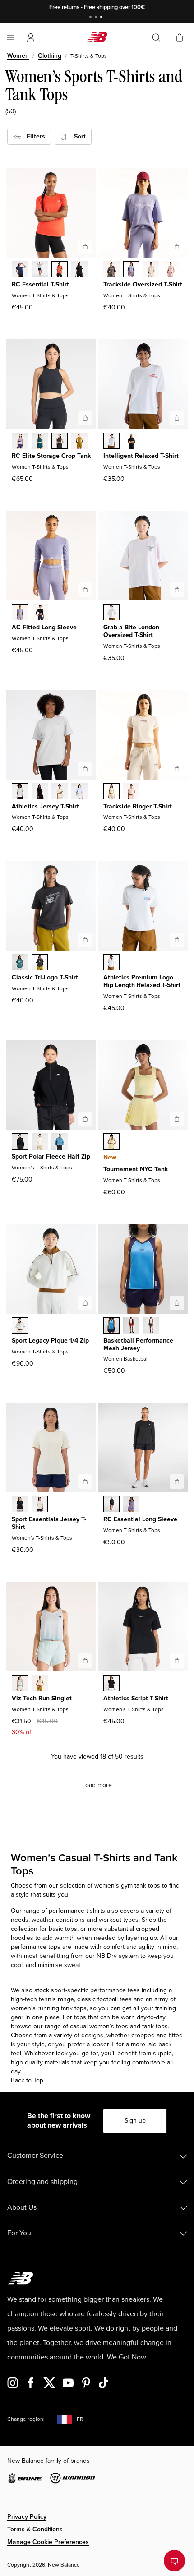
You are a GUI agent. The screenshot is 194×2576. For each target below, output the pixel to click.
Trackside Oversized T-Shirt (143, 284)
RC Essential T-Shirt (40, 284)
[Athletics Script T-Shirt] (177, 1661)
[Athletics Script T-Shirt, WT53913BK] (111, 1684)
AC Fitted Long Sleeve (44, 627)
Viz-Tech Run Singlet (42, 1698)
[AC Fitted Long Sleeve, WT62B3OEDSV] (20, 613)
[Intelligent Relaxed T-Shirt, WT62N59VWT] (111, 442)
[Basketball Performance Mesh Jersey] (177, 1303)
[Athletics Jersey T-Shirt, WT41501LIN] (60, 792)
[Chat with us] (174, 2561)
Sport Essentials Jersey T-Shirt (49, 1523)
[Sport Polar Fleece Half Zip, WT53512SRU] (60, 1142)
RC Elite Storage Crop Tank (51, 456)
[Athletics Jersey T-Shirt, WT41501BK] (40, 792)
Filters (33, 136)
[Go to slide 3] (102, 18)
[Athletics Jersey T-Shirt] (85, 769)
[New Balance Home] (97, 37)
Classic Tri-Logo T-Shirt (45, 977)
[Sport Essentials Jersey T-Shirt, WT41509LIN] (40, 1505)
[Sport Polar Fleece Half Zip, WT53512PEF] (40, 1142)
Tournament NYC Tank (136, 1169)
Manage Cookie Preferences (48, 2542)
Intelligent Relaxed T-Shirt (141, 456)
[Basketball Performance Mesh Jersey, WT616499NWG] (151, 1326)
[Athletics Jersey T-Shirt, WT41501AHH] (20, 792)
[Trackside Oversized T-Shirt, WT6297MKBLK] (111, 270)
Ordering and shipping (42, 2182)
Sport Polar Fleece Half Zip (51, 1156)
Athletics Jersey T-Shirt (45, 806)
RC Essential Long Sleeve (140, 1519)
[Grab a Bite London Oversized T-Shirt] (177, 590)
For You (19, 2233)
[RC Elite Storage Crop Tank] (85, 418)
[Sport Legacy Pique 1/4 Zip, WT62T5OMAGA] (20, 1326)
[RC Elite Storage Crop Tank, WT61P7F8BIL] (79, 442)
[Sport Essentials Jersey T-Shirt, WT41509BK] (20, 1505)
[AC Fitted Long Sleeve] (85, 590)
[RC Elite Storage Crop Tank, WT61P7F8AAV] (40, 442)
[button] (31, 37)
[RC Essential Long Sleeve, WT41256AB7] (131, 1505)
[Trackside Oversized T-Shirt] (177, 247)
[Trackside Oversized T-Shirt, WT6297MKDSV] (131, 270)
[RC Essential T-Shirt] (85, 247)
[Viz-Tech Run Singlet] (85, 1661)
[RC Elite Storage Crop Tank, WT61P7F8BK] (60, 442)
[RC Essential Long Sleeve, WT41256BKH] (111, 1505)
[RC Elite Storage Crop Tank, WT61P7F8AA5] (20, 442)
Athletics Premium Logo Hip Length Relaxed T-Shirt (142, 981)
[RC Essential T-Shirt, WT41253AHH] (40, 270)
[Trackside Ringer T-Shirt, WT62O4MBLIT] (111, 792)
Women (18, 56)
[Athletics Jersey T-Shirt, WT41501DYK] (79, 792)
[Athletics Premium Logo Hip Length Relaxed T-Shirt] (177, 940)
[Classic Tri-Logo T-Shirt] (85, 940)
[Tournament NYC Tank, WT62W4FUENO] (111, 1142)
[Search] (156, 37)
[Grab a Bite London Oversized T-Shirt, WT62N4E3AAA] (111, 613)
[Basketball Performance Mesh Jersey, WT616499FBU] (111, 1326)
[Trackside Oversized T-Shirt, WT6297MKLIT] (151, 270)
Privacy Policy (27, 2517)
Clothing (50, 56)
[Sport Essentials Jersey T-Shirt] (85, 1482)
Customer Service (35, 2156)
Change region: (26, 2419)
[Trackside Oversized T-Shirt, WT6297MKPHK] (171, 270)
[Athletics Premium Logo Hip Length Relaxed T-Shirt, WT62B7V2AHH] (111, 963)
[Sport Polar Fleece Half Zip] (85, 1119)
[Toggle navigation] (11, 37)
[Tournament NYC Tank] (177, 1119)
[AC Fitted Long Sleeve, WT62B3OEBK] (40, 613)
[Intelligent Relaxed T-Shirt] (177, 418)
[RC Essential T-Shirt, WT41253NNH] (20, 270)
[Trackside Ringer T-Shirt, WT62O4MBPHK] (131, 792)
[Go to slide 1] (92, 18)
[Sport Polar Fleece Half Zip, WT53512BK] (20, 1142)
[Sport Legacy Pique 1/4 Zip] (85, 1303)
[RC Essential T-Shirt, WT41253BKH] (79, 270)
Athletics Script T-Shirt (136, 1698)
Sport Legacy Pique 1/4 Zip (50, 1341)
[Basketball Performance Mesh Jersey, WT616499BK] (131, 1326)
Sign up (135, 2121)
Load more (97, 1785)
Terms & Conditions (35, 2529)
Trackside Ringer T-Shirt (138, 806)
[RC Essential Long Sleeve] (177, 1482)
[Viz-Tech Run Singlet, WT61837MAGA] (40, 1684)
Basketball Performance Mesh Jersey (138, 1344)
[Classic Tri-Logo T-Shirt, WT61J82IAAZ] (20, 963)
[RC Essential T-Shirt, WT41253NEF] (60, 270)
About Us (22, 2207)
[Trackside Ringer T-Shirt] (177, 769)
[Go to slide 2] (97, 18)
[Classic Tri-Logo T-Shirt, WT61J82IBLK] (40, 963)
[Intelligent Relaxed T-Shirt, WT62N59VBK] (131, 442)
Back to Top (27, 2080)
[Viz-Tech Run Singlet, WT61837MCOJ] (20, 1684)
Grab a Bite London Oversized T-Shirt (131, 631)
